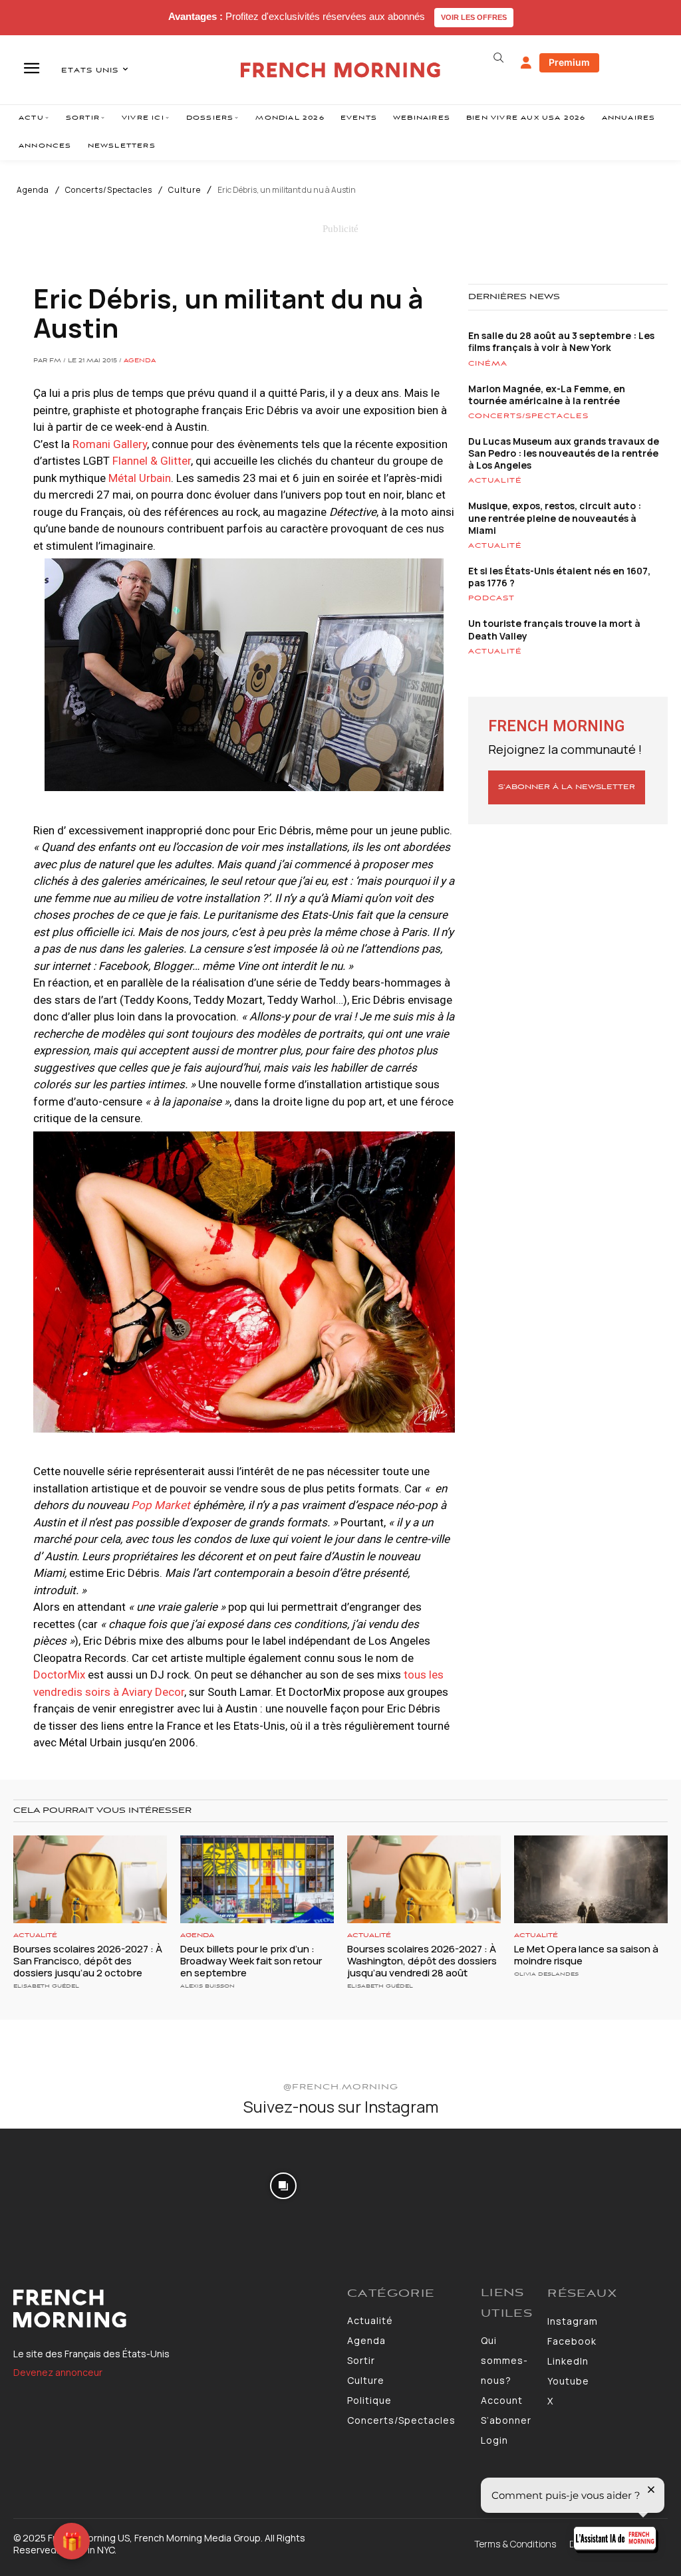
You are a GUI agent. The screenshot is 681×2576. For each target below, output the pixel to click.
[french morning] (340, 70)
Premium (569, 62)
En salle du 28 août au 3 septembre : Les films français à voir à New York (561, 341)
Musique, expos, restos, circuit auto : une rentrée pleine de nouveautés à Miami (555, 518)
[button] (499, 58)
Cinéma (488, 364)
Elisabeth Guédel (46, 1986)
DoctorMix (59, 1675)
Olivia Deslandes (546, 1974)
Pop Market (161, 1505)
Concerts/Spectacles (109, 190)
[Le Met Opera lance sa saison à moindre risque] (591, 1879)
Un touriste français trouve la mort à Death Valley (554, 629)
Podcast (491, 598)
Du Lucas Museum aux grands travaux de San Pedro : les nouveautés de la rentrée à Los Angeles (564, 453)
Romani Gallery (110, 444)
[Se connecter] (526, 63)
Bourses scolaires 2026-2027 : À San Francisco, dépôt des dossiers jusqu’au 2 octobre (88, 1961)
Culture (185, 190)
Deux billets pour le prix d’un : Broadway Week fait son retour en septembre (251, 1961)
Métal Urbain (140, 478)
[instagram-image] (56, 2184)
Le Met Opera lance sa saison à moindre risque (586, 1955)
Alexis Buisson (207, 1986)
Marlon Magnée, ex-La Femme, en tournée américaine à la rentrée (547, 395)
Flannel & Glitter (152, 461)
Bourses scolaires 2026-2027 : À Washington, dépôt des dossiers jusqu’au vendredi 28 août (422, 1961)
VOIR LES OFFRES (474, 17)
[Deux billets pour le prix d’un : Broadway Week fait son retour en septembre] (257, 1879)
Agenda (33, 190)
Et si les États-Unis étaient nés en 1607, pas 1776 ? (559, 577)
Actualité (495, 481)
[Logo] (174, 2309)
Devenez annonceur (58, 2372)
